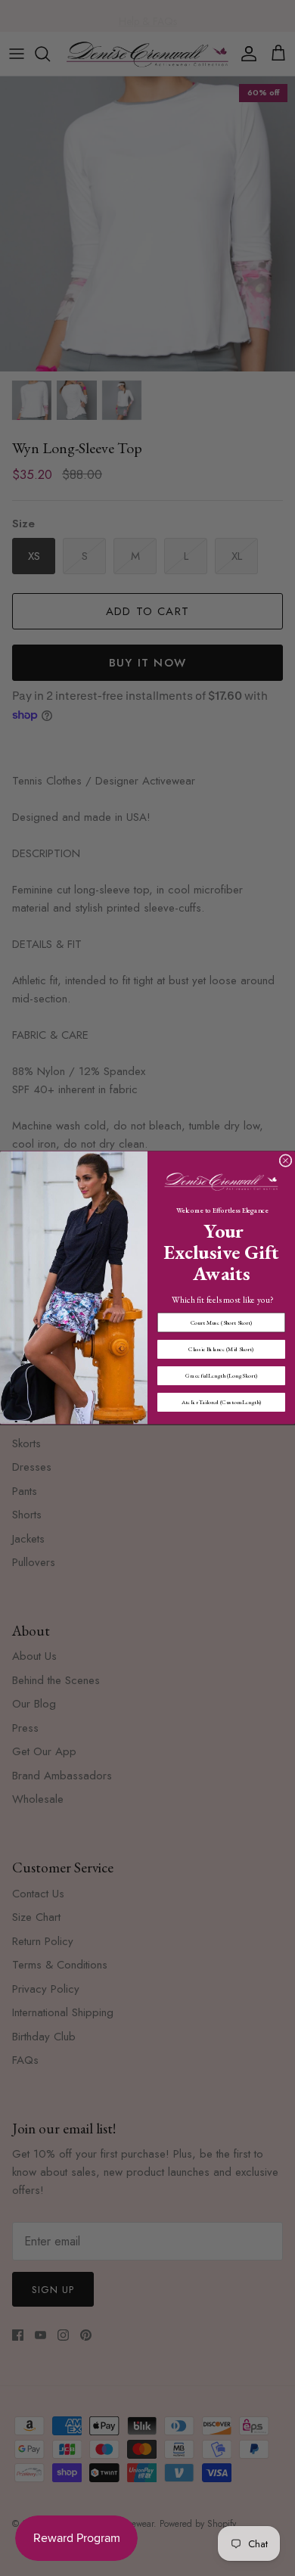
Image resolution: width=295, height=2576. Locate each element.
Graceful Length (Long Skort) (221, 1376)
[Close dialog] (286, 1161)
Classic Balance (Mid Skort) (221, 1349)
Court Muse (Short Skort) (222, 1323)
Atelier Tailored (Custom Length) (222, 1402)
